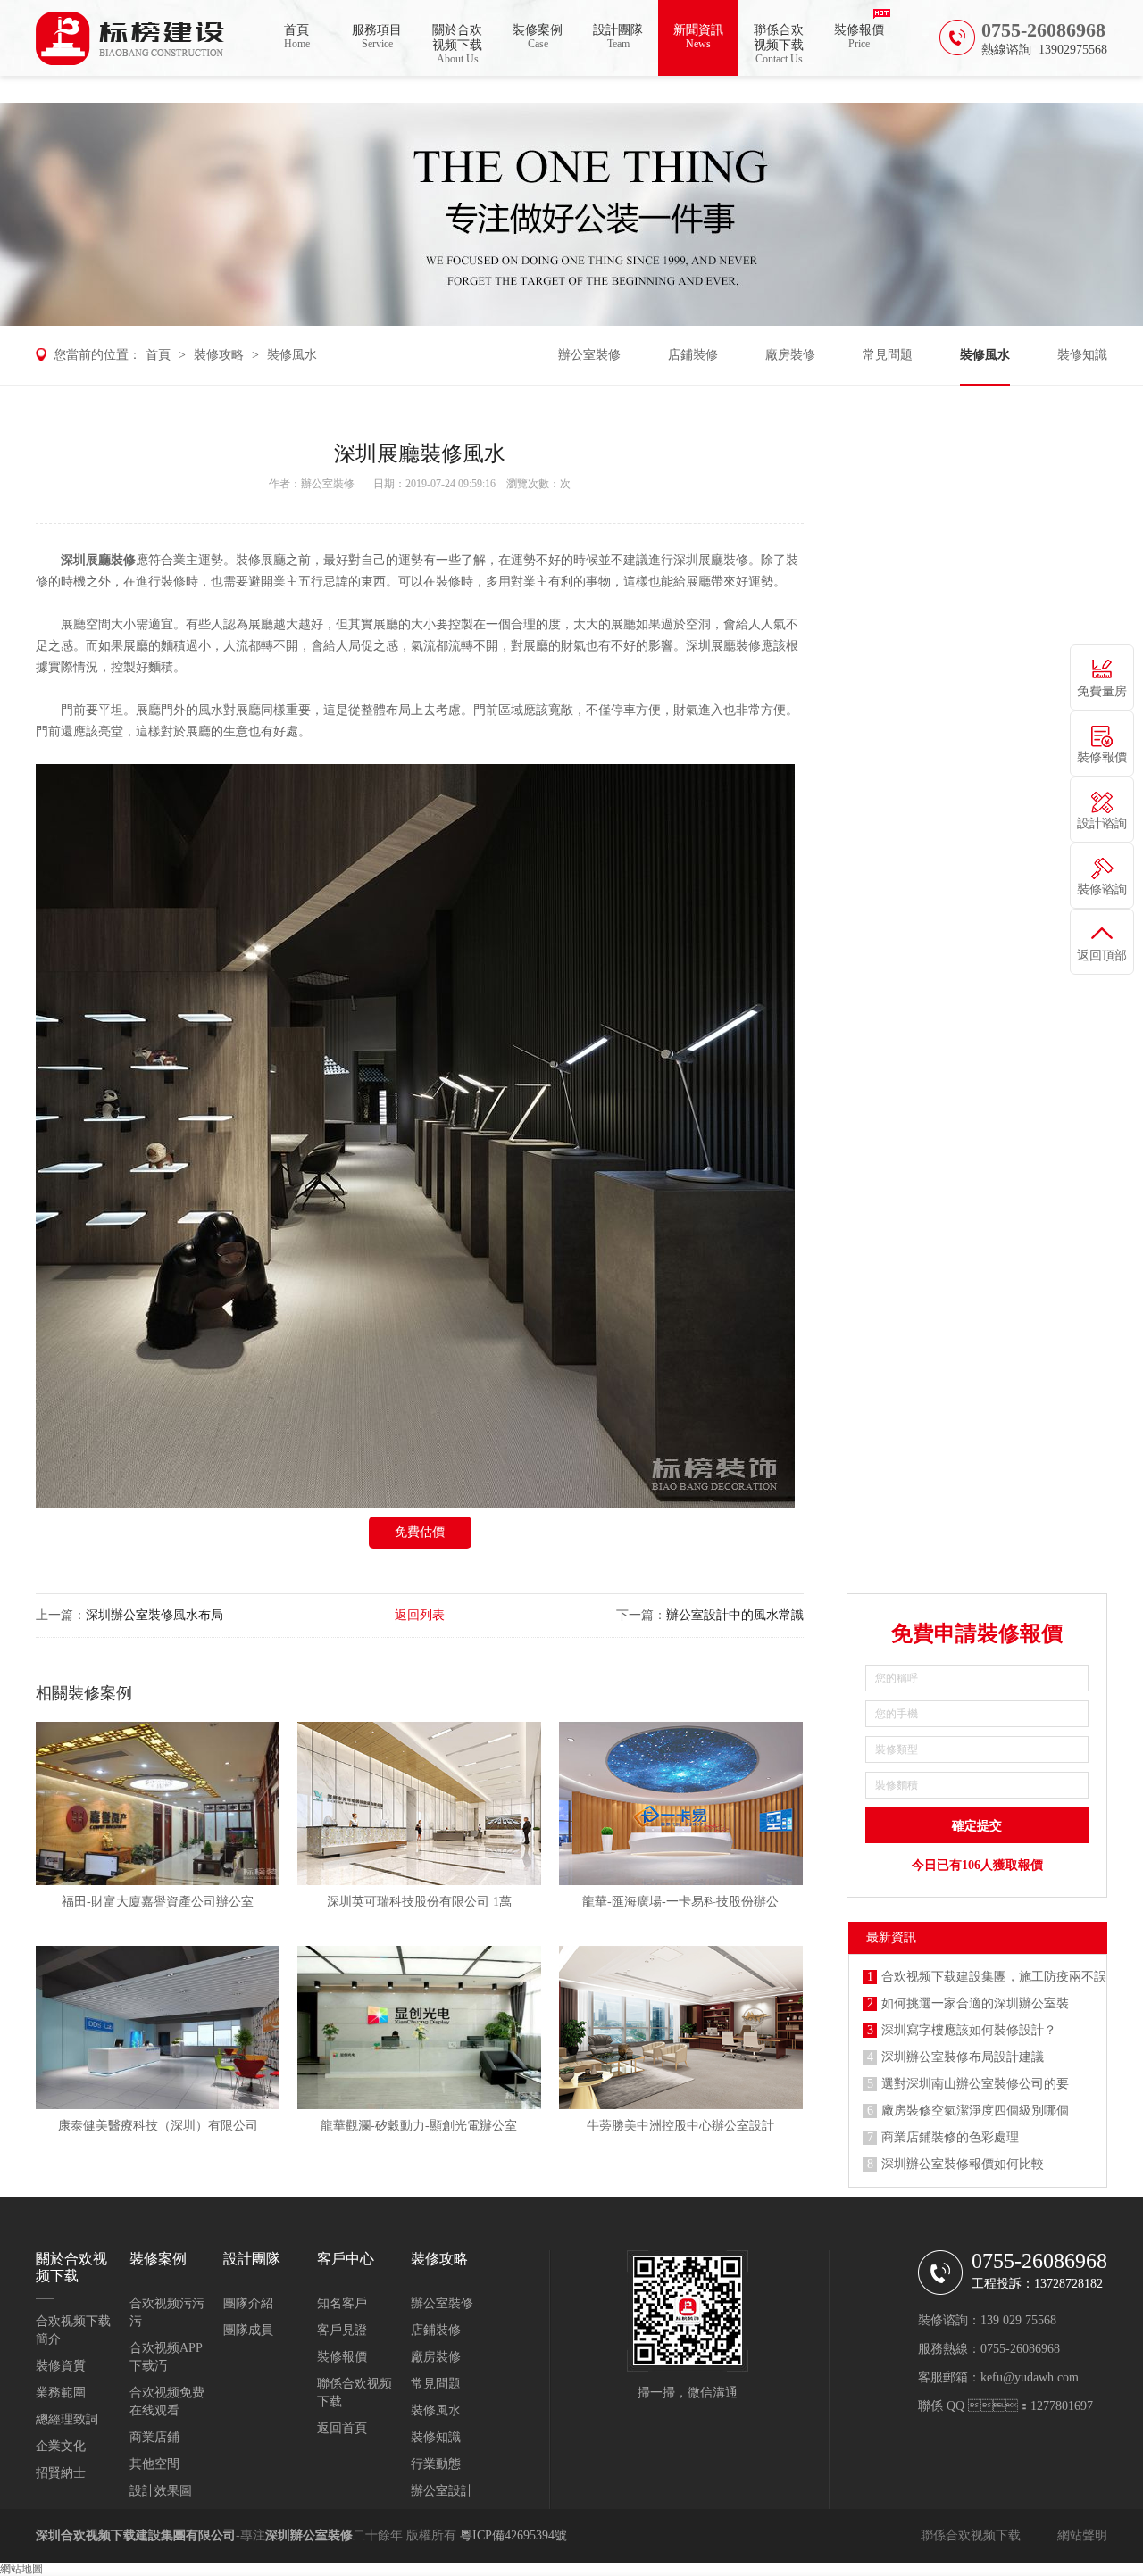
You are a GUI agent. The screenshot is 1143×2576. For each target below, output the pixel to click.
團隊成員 (248, 2330)
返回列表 (420, 1615)
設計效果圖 (161, 2491)
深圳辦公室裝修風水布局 (154, 1615)
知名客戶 (342, 2303)
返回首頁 (342, 2428)
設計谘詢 (1102, 823)
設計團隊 (618, 37)
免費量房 (1102, 691)
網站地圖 (21, 2569)
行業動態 (436, 2464)
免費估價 (420, 1532)
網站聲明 (1082, 2535)
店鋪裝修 (693, 355)
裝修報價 (859, 37)
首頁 (297, 37)
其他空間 (154, 2464)
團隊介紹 (248, 2303)
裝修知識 (1082, 355)
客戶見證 (342, 2330)
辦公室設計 (442, 2491)
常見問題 (888, 355)
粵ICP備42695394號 (513, 2535)
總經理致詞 (67, 2419)
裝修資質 (61, 2366)
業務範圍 (61, 2393)
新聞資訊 (698, 37)
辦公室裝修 (589, 355)
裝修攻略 (219, 355)
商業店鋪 (154, 2437)
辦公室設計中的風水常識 (735, 1615)
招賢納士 (61, 2473)
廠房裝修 (790, 355)
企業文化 (61, 2446)
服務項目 (377, 37)
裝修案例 (538, 37)
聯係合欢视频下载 (779, 44)
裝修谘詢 (1102, 889)
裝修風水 (292, 355)
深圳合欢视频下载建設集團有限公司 (136, 2535)
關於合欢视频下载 (457, 44)
